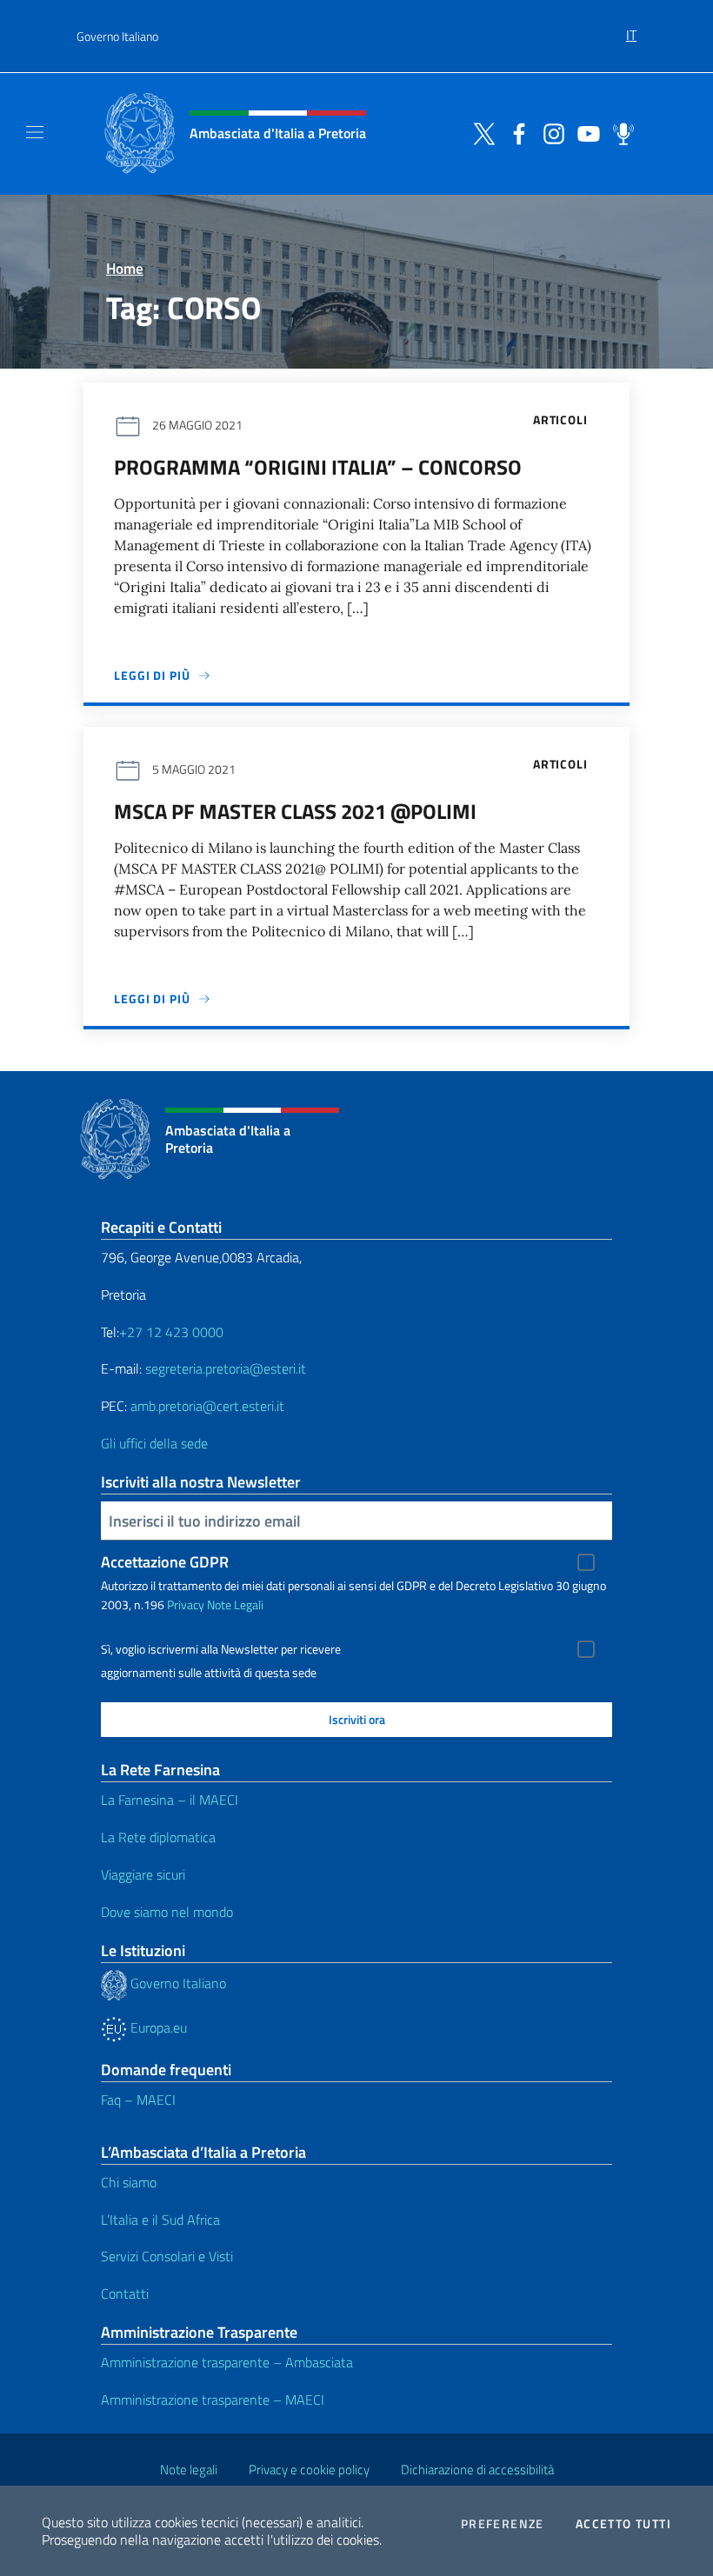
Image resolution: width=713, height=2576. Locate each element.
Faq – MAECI (138, 2100)
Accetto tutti (623, 2524)
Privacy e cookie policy (309, 2469)
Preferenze (503, 2524)
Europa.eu (157, 2027)
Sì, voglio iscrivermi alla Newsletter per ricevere (221, 1649)
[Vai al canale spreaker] (619, 132)
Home (125, 268)
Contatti (125, 2293)
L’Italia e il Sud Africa (160, 2220)
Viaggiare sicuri (143, 1874)
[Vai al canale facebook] (515, 132)
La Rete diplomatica (158, 1837)
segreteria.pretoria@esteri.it (226, 1368)
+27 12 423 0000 (171, 1332)
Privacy (186, 1604)
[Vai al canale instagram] (550, 132)
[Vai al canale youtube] (584, 132)
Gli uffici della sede (154, 1443)
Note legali (189, 2469)
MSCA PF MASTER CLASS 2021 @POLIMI (295, 811)
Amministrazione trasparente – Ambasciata (227, 2362)
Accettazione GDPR (165, 1562)
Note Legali (235, 1604)
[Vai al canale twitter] (480, 132)
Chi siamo (129, 2182)
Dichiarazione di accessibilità (477, 2469)
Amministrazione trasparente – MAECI (213, 2400)
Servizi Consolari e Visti (167, 2256)
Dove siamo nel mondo (167, 1912)
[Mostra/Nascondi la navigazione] (35, 132)
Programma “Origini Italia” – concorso (318, 467)
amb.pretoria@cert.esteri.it (207, 1406)
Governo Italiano (117, 36)
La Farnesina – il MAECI (170, 1800)
